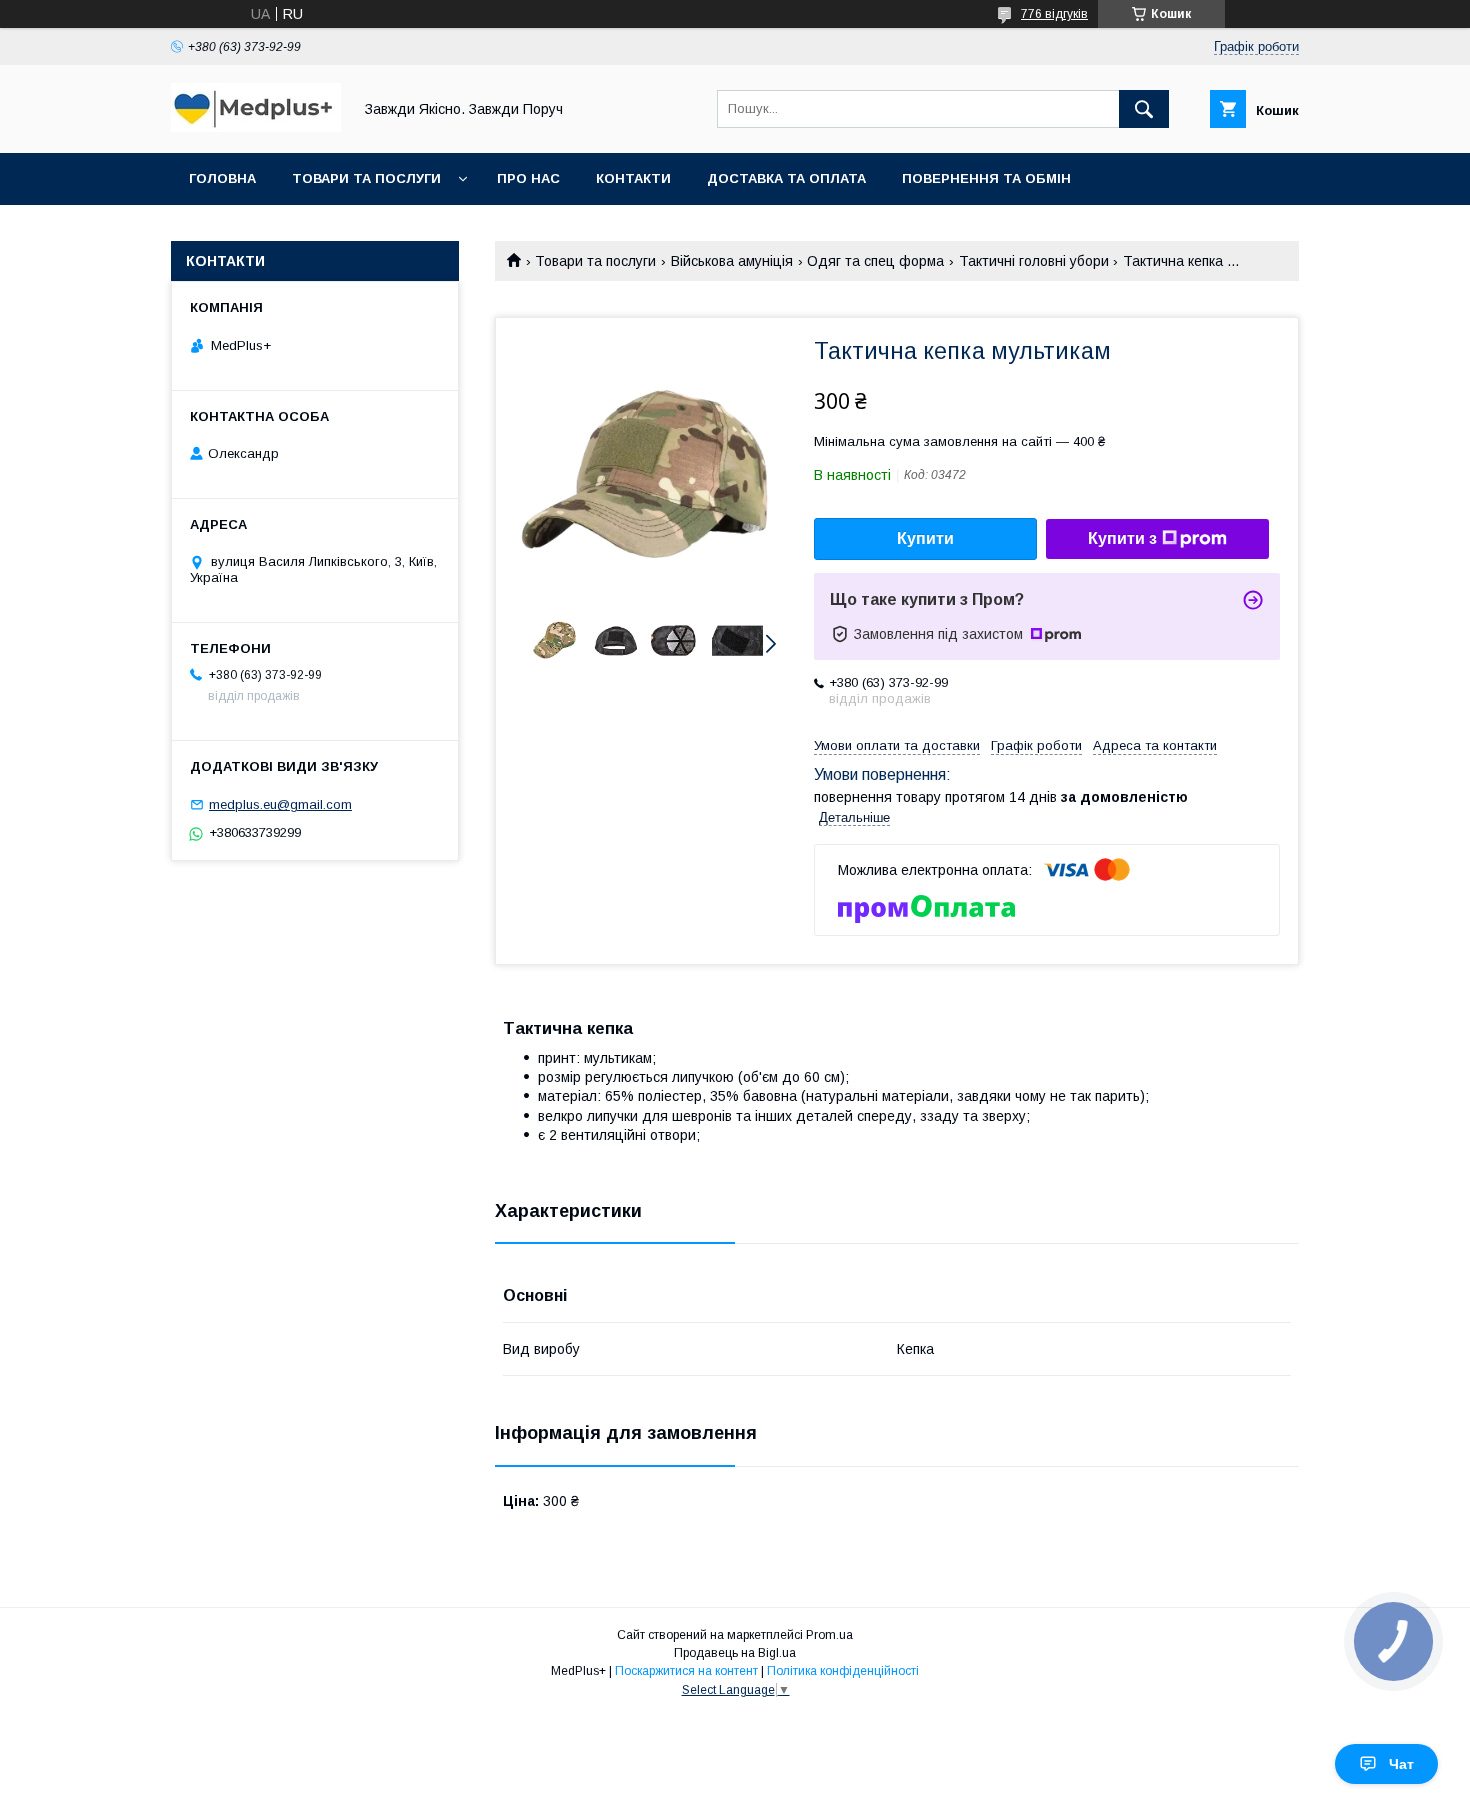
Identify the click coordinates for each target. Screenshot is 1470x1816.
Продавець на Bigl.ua (735, 1653)
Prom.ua (829, 1635)
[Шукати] (1144, 109)
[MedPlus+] (256, 127)
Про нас (528, 178)
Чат (1401, 1764)
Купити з (1122, 538)
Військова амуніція (732, 261)
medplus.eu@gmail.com (280, 804)
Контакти (633, 178)
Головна (222, 178)
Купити (925, 538)
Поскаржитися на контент (686, 1671)
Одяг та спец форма (875, 261)
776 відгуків (1054, 14)
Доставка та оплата (786, 178)
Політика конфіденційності (843, 1671)
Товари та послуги (366, 178)
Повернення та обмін (986, 178)
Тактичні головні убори (1034, 261)
